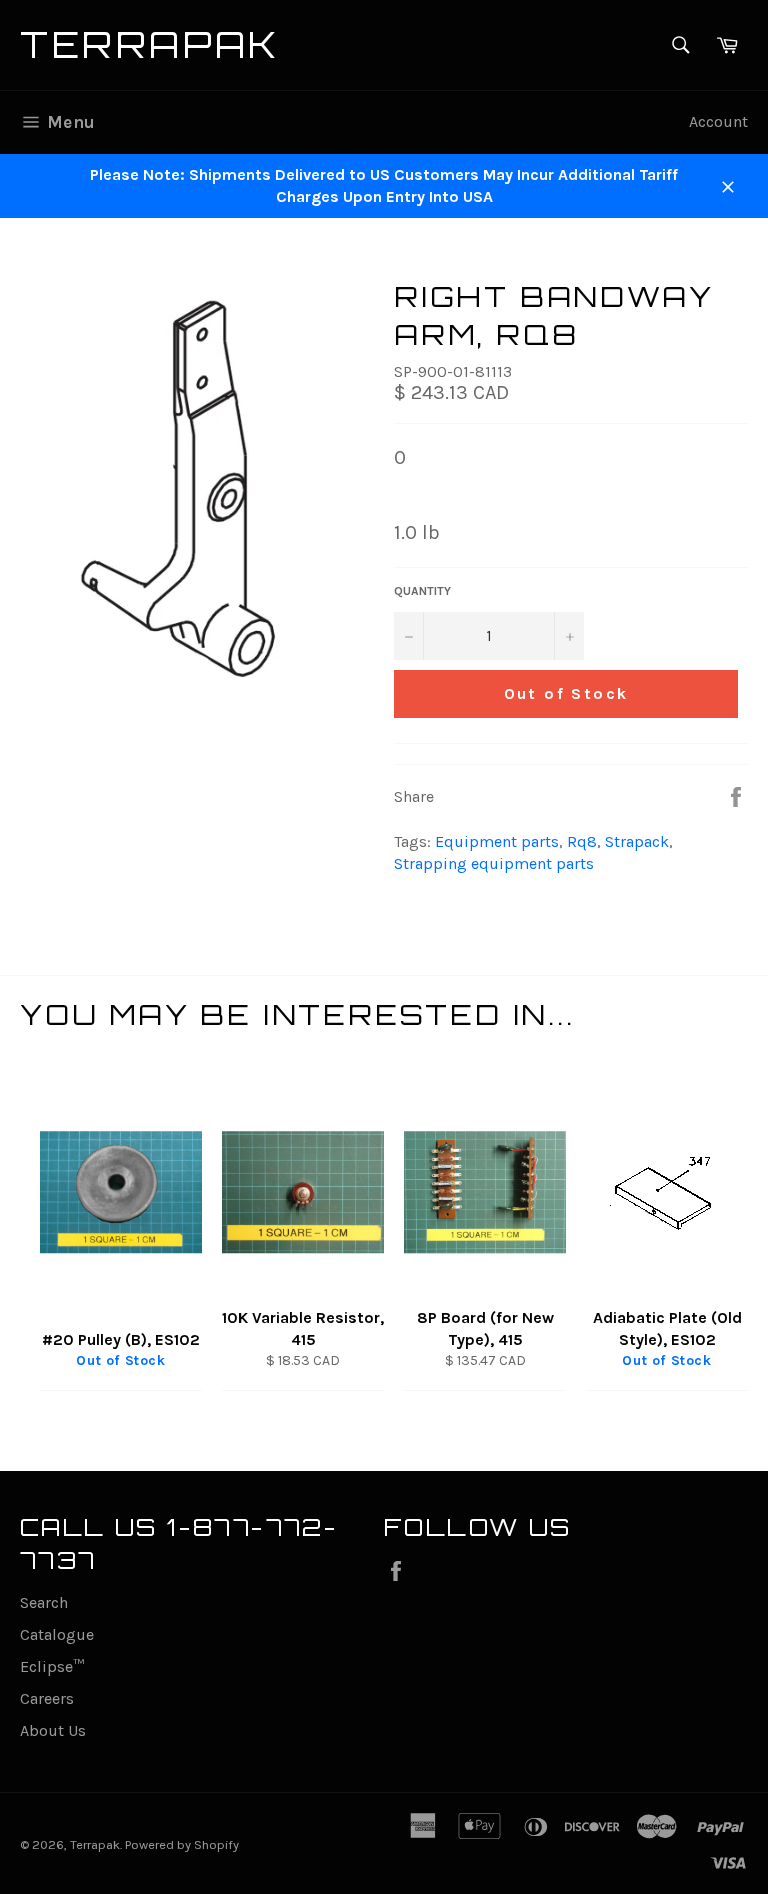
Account (718, 121)
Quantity (422, 591)
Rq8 (582, 841)
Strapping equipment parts (494, 863)
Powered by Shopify (182, 1844)
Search (44, 1602)
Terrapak (150, 44)
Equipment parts (497, 841)
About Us (53, 1730)
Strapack (637, 841)
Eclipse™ (52, 1666)
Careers (47, 1698)
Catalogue (57, 1634)
